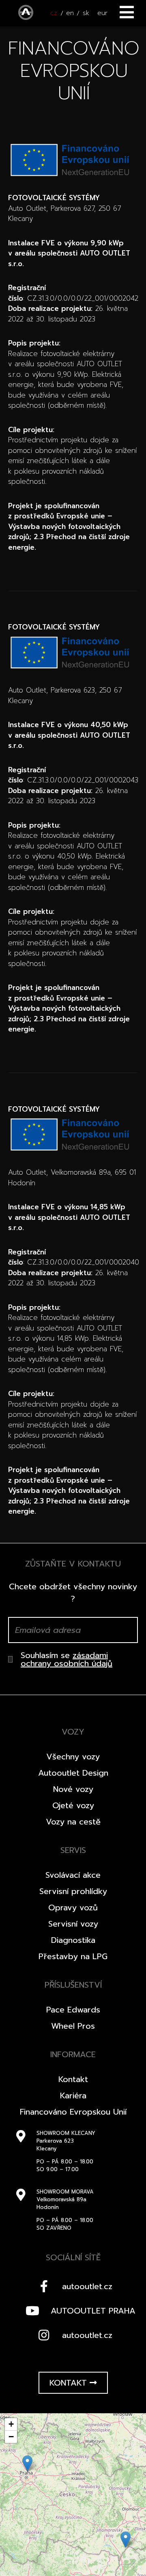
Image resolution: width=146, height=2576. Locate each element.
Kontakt (73, 2079)
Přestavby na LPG (73, 1956)
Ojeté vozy (73, 1805)
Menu (127, 12)
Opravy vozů (73, 1907)
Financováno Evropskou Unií (73, 2112)
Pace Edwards (73, 2010)
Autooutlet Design (73, 1773)
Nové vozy (73, 1789)
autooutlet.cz (87, 2286)
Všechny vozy (73, 1757)
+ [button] (11, 2424)
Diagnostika (73, 1940)
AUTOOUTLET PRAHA (93, 2311)
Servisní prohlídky (73, 1891)
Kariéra (73, 2095)
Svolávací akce (73, 1875)
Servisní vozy (73, 1924)
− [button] (11, 2437)
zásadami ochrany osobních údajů (67, 1659)
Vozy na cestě (73, 1822)
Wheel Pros (73, 2026)
